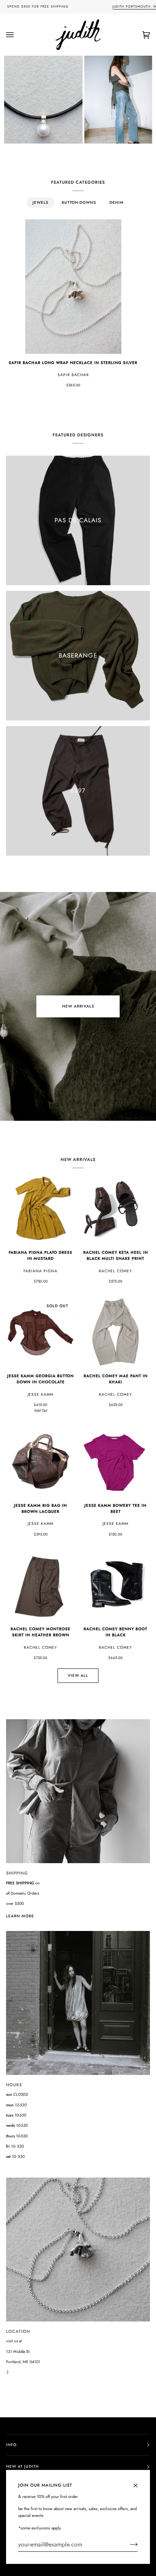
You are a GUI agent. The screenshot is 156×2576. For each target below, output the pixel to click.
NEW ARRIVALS (78, 1006)
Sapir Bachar (73, 375)
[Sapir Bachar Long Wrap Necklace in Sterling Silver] (73, 287)
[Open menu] (17, 35)
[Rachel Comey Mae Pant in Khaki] (115, 1333)
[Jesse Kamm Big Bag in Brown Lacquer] (41, 1462)
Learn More (20, 1916)
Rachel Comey (115, 1271)
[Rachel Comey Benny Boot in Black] (115, 1586)
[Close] (139, 2482)
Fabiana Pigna (41, 1271)
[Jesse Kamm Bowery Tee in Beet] (115, 1462)
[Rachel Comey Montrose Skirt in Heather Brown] (41, 1586)
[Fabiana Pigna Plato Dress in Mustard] (41, 1209)
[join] (128, 2545)
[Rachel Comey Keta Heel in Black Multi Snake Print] (115, 1209)
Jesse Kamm (41, 1394)
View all (78, 1675)
